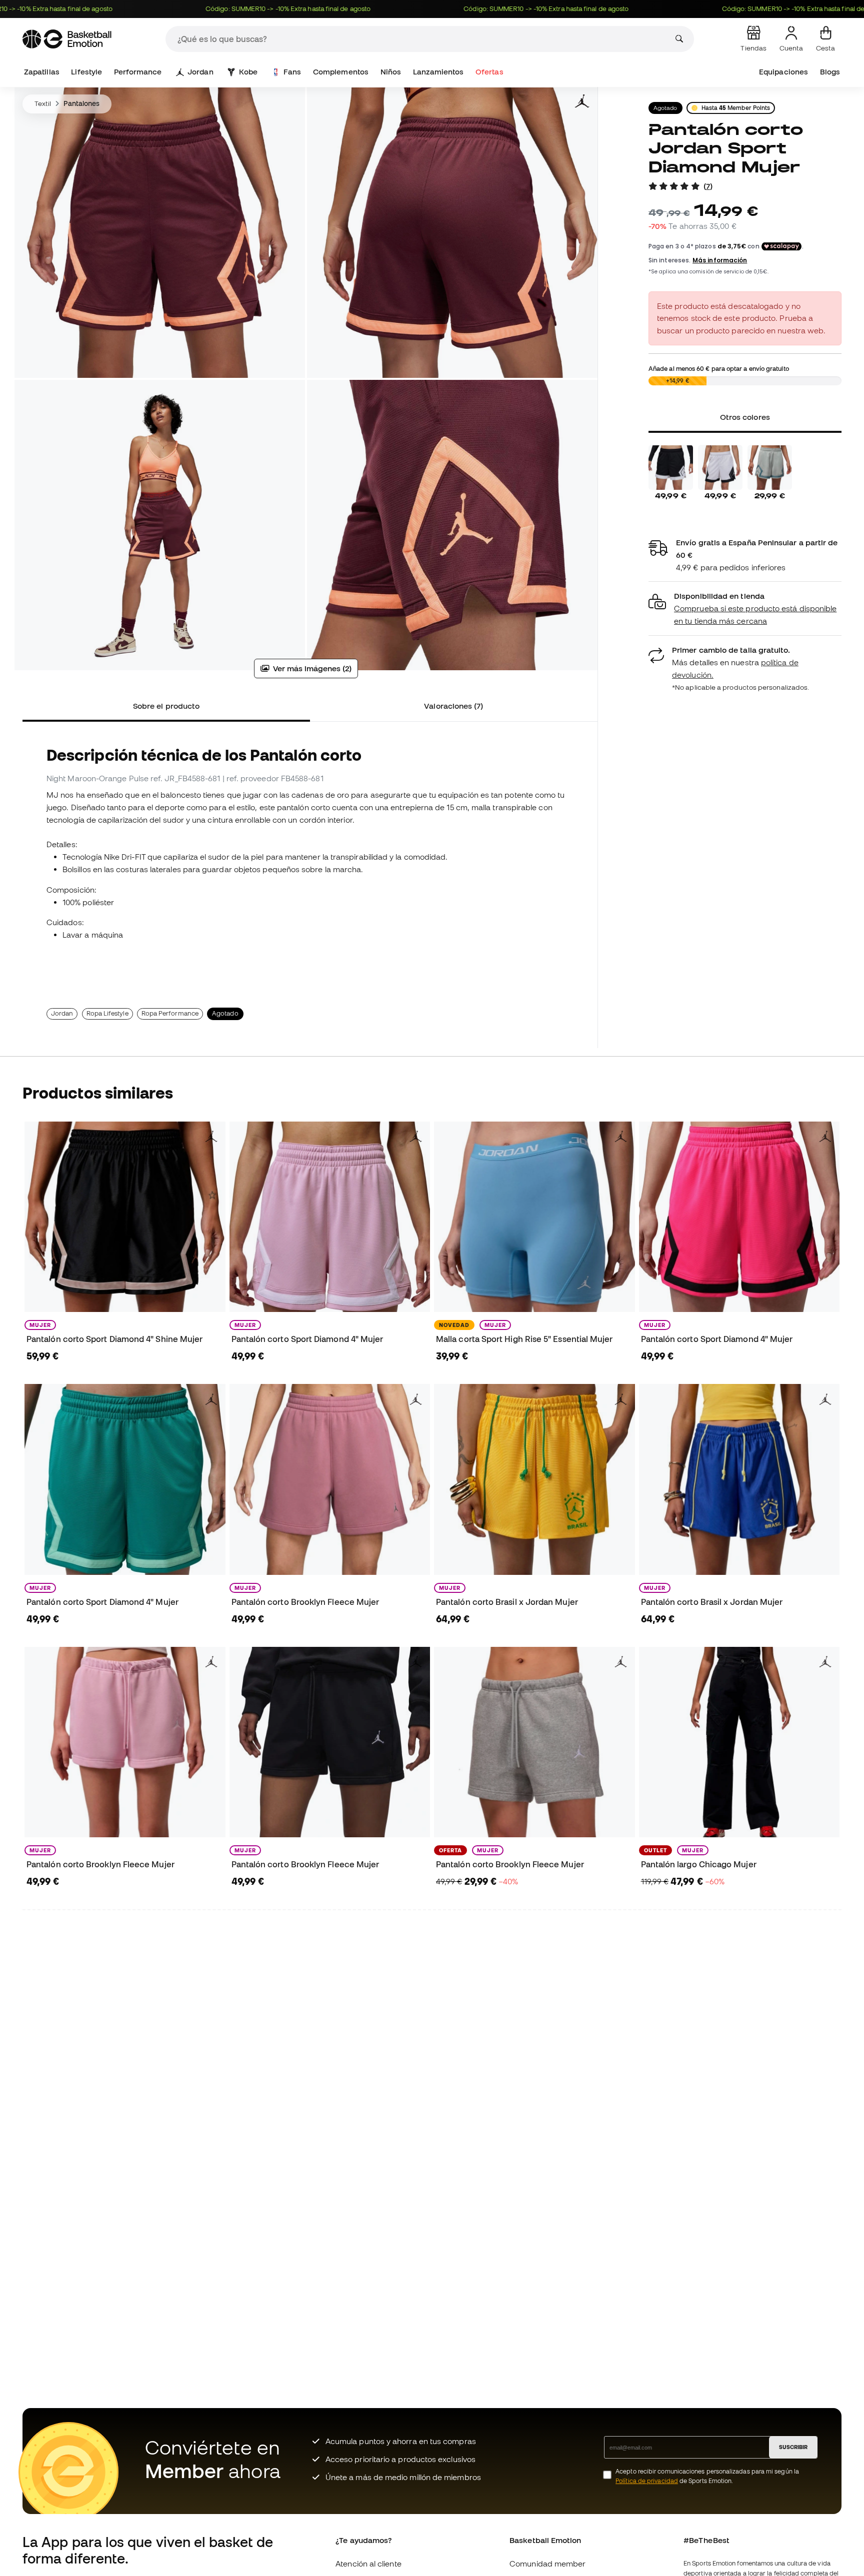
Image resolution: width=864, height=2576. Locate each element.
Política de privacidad (647, 2481)
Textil (43, 103)
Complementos (341, 72)
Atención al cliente (368, 2564)
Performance (138, 72)
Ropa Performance (170, 1013)
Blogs (830, 72)
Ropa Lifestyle (107, 1013)
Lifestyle (86, 72)
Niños (391, 72)
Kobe (248, 72)
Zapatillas (42, 72)
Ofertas (489, 72)
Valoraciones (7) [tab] (453, 706)
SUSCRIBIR (793, 2447)
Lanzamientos (438, 72)
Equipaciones (783, 72)
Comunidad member (547, 2564)
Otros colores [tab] (745, 417)
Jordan (200, 72)
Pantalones (82, 103)
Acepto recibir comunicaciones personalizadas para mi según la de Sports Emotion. (707, 2476)
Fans (292, 72)
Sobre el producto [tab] (166, 706)
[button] (745, 609)
